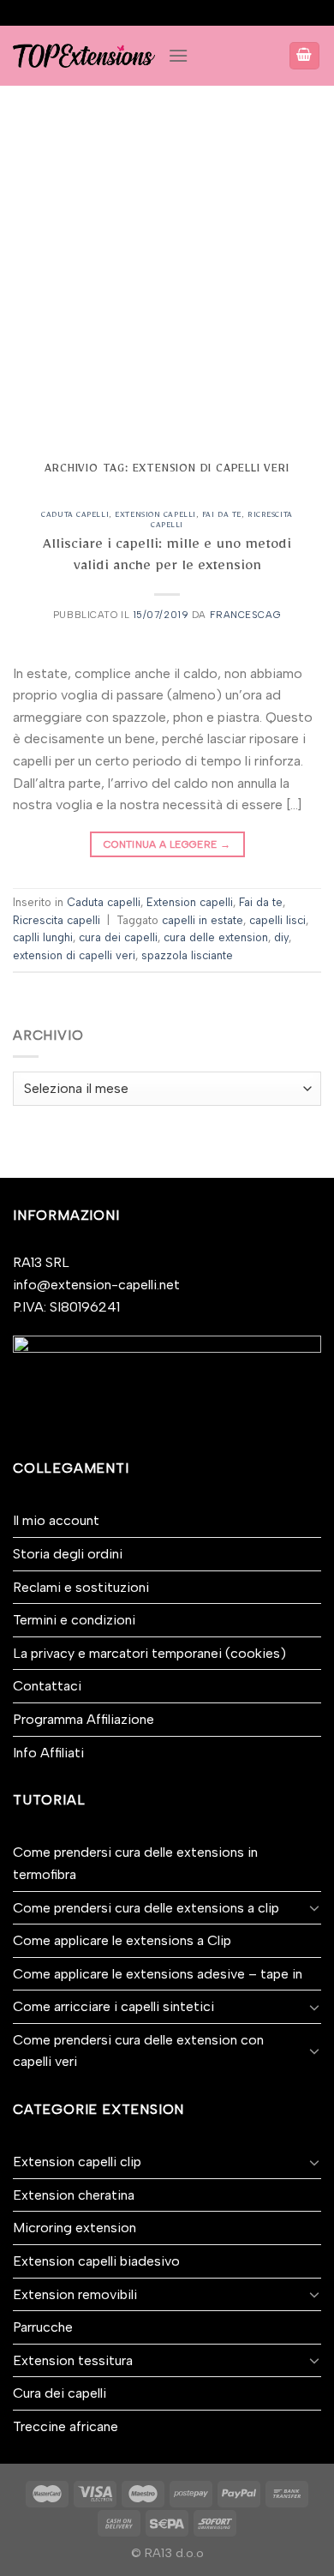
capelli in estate (203, 920)
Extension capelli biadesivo (96, 2261)
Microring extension (75, 2228)
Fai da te (222, 516)
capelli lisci (277, 920)
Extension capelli (155, 516)
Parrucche (43, 2327)
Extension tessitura (73, 2360)
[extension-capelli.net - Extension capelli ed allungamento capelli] (84, 56)
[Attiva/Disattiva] (314, 1907)
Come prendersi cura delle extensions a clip (146, 1908)
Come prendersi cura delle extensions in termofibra (135, 1863)
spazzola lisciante (187, 955)
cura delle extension (216, 937)
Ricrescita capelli (57, 920)
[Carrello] (305, 56)
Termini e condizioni (74, 1620)
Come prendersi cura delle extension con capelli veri (138, 2051)
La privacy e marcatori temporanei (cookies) (149, 1653)
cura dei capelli (118, 937)
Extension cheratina (74, 2195)
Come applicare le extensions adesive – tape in (158, 1974)
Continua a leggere (167, 844)
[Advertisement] (167, 261)
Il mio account (56, 1520)
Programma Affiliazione (83, 1719)
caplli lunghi (43, 937)
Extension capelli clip (77, 2162)
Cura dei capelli (60, 2393)
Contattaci (47, 1686)
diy (281, 937)
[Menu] (178, 55)
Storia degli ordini (68, 1554)
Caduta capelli (75, 516)
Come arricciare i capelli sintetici (113, 2006)
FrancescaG (246, 615)
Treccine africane (66, 2426)
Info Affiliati (48, 1753)
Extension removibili (75, 2294)
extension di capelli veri (74, 955)
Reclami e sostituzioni (81, 1587)
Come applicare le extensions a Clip (122, 1940)
